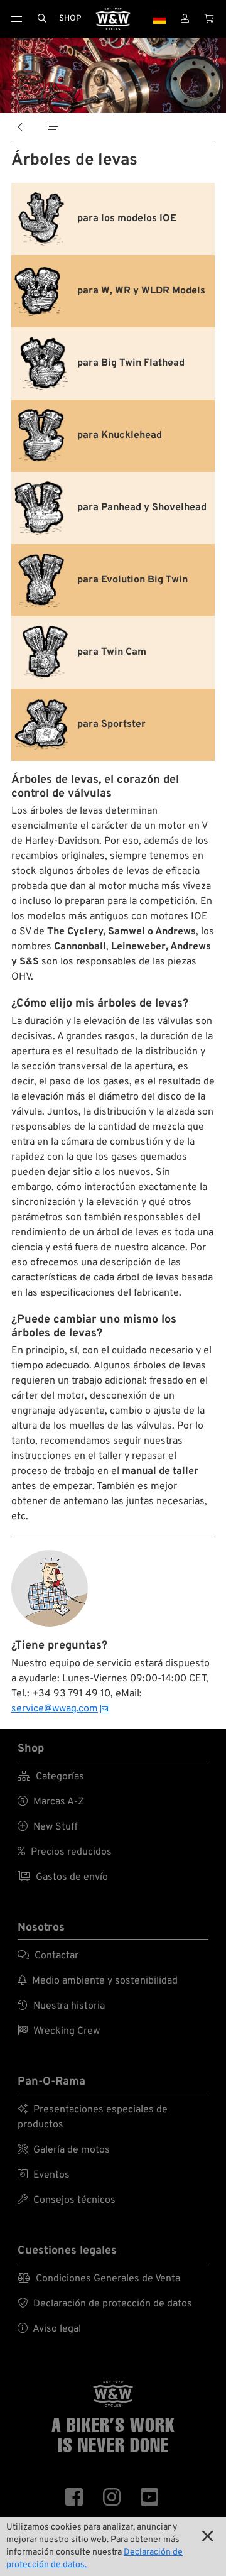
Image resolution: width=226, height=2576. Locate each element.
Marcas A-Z (51, 1802)
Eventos (44, 2175)
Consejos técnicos (67, 2200)
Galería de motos (64, 2150)
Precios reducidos (65, 1852)
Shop (70, 19)
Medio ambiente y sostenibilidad (98, 1981)
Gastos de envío (63, 1877)
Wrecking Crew (59, 2031)
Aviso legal (49, 2329)
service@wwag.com (55, 1709)
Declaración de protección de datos (105, 2304)
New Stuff (48, 1827)
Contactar (48, 1956)
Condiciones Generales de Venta (99, 2279)
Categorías (51, 1777)
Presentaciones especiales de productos (93, 2117)
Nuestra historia (61, 2006)
